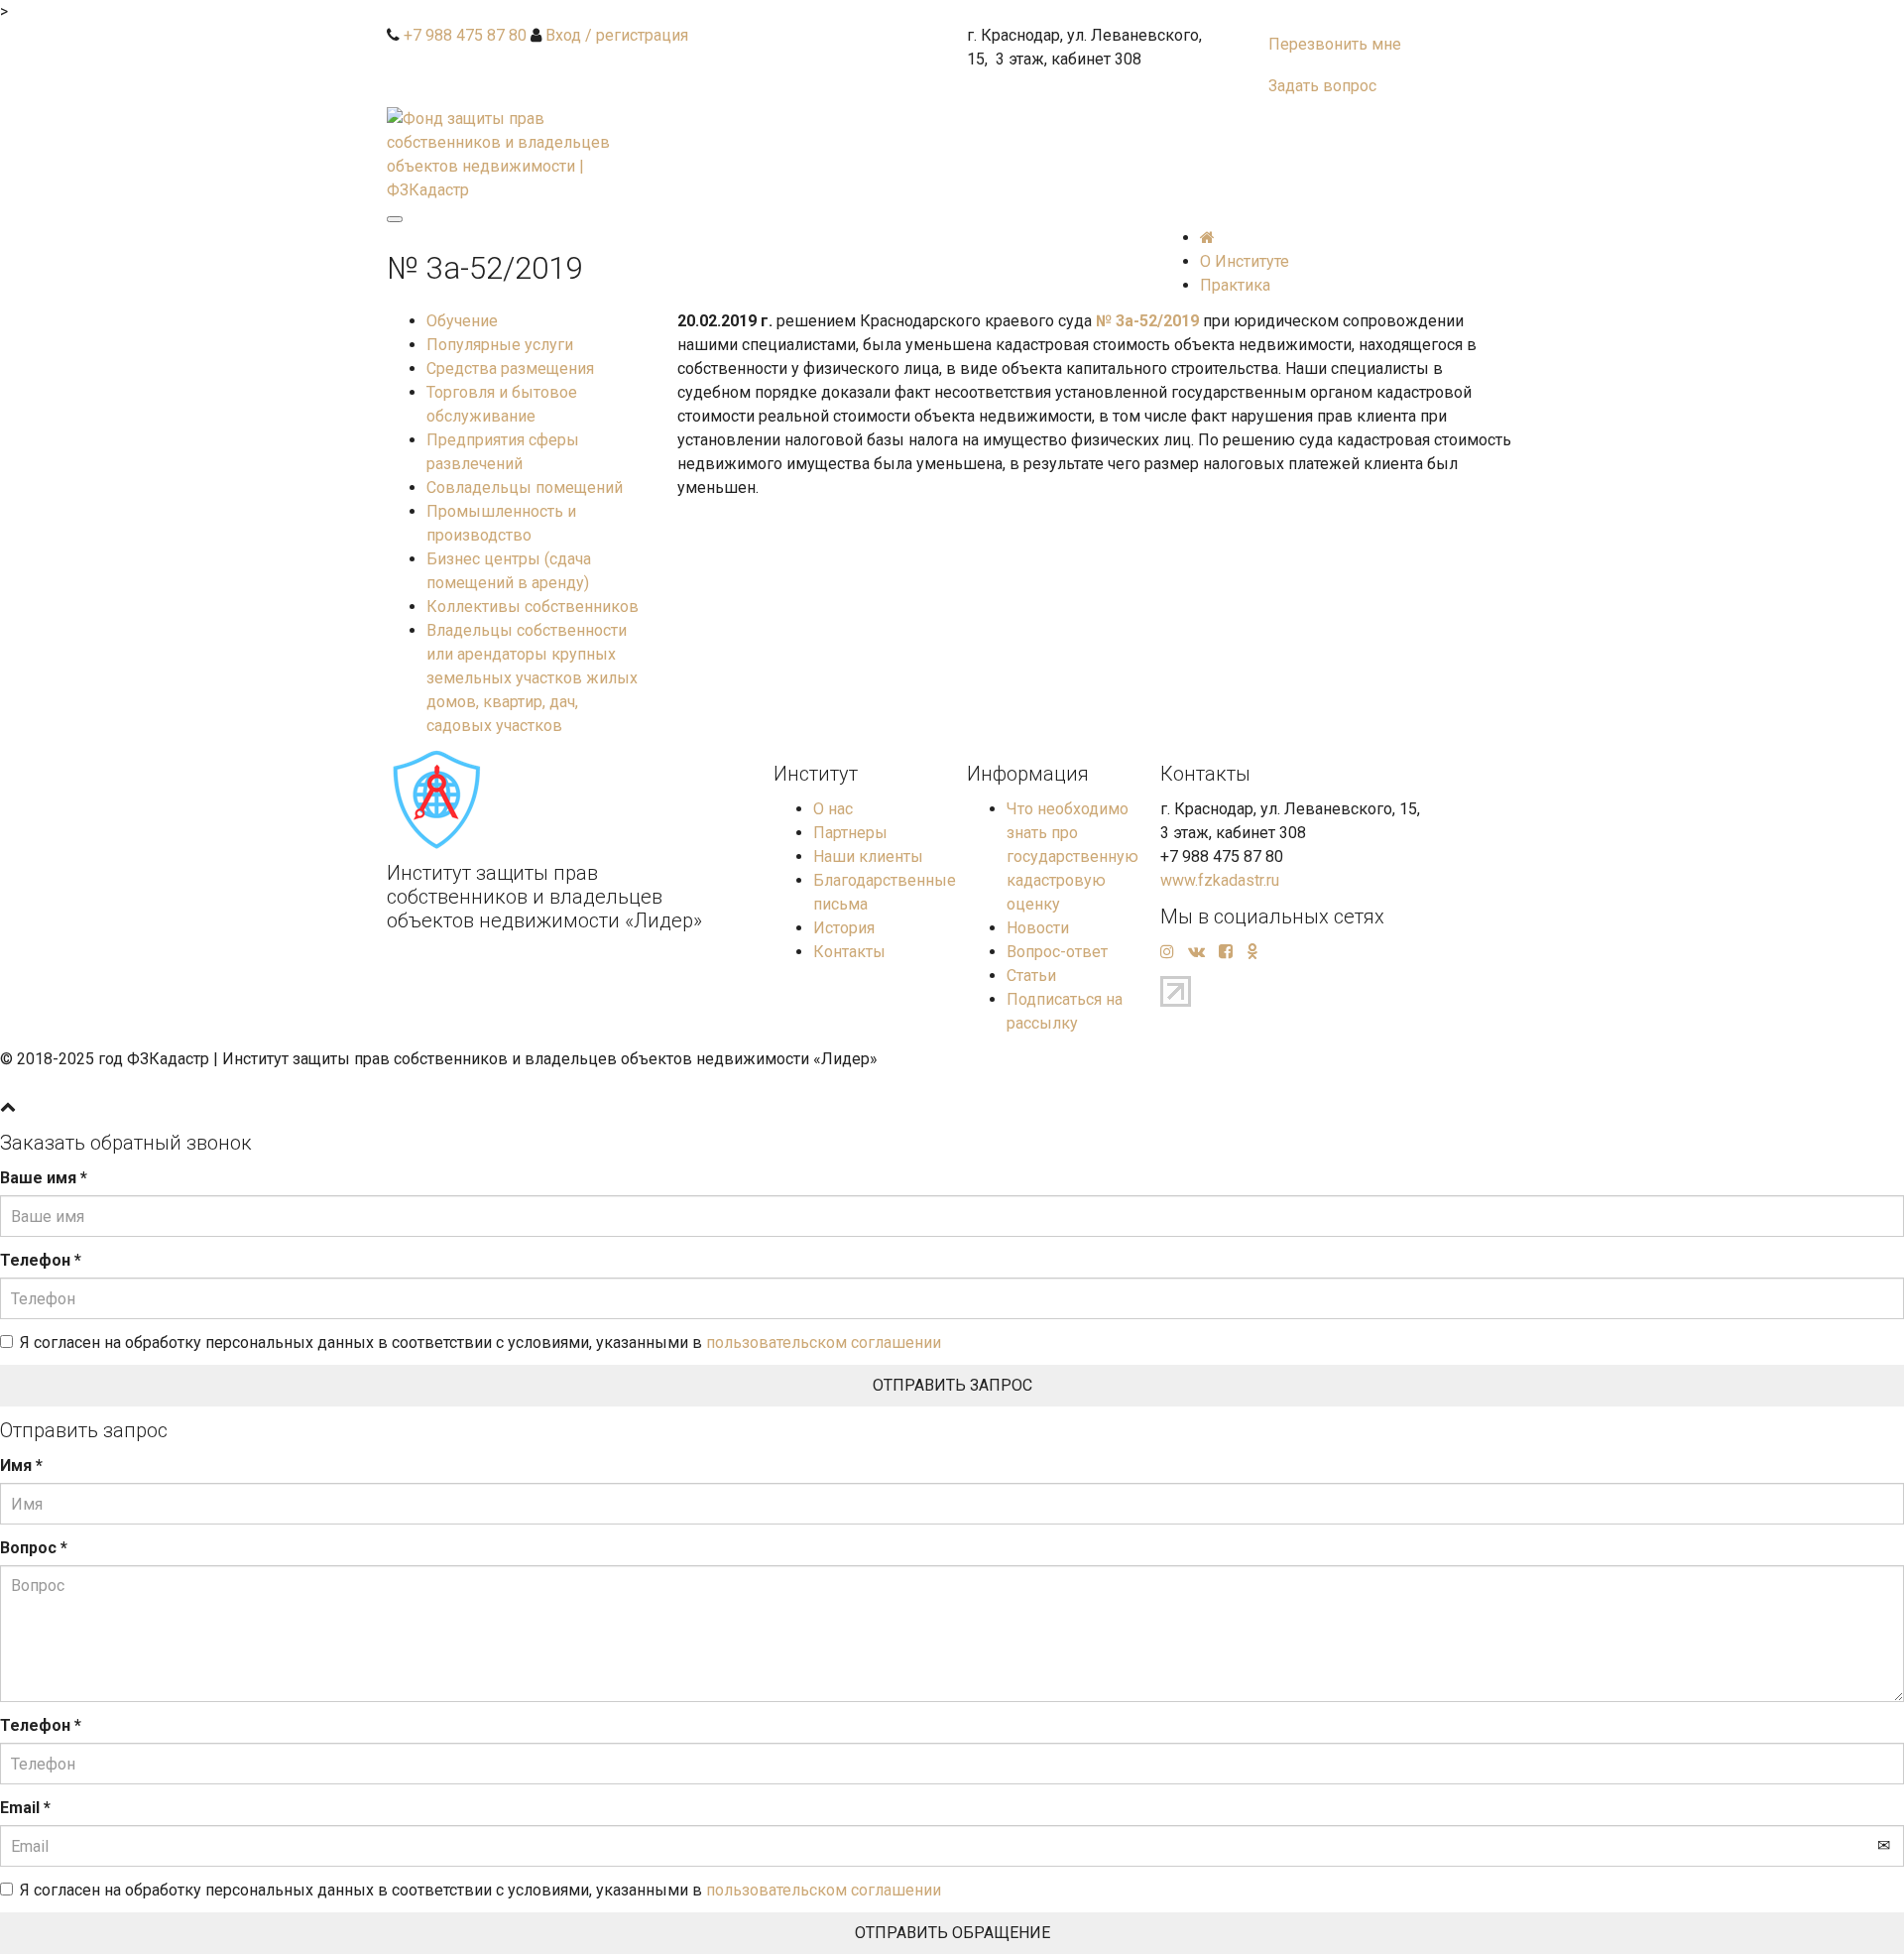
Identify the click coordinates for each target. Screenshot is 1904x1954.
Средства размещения (510, 368)
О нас (833, 809)
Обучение (462, 321)
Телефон (41, 1260)
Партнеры (850, 833)
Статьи (1031, 976)
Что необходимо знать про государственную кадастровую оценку (1072, 856)
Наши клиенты (868, 856)
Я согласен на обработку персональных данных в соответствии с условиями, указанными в (480, 1343)
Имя (21, 1465)
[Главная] (1207, 238)
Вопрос (34, 1548)
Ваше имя (44, 1178)
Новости (1038, 928)
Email (25, 1808)
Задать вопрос (1322, 86)
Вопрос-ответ (1057, 952)
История (844, 928)
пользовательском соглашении (824, 1343)
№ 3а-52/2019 (1147, 321)
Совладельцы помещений (525, 488)
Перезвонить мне (1335, 44)
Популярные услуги (500, 345)
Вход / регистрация (617, 35)
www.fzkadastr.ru (1220, 880)
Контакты (849, 952)
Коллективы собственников (533, 607)
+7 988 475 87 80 (465, 35)
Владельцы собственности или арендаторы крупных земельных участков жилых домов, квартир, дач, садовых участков (532, 678)
